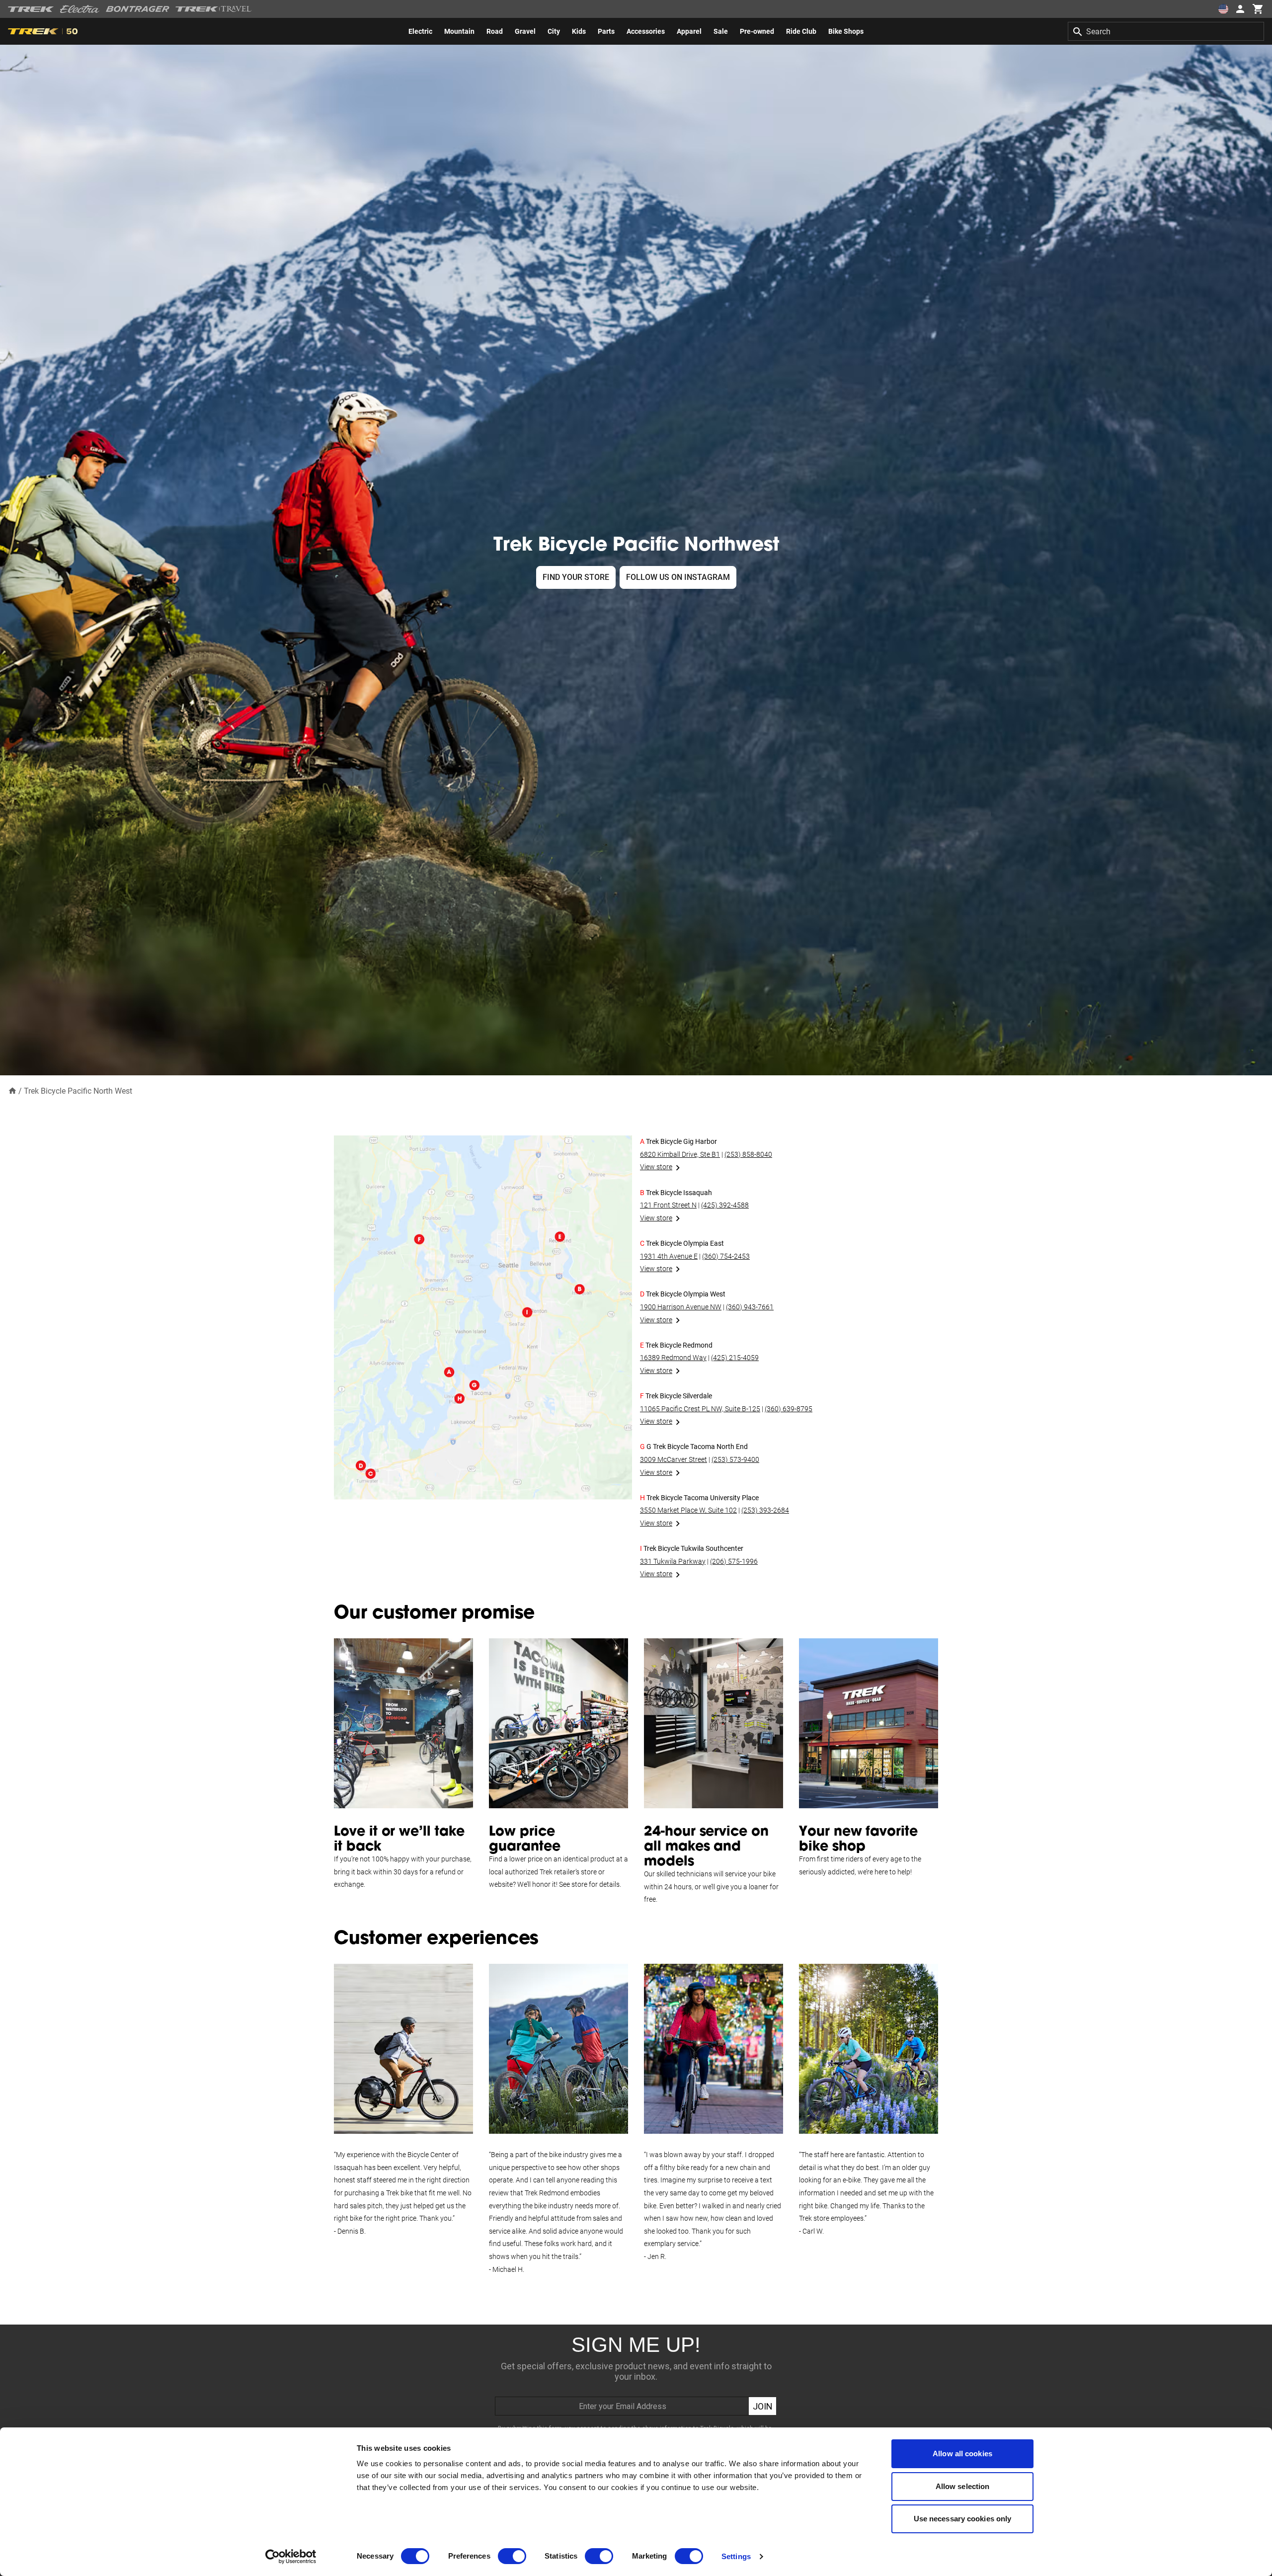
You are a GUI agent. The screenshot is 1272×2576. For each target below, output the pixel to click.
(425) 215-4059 (735, 1358)
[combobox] (1166, 31)
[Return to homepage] (12, 1090)
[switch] (512, 2556)
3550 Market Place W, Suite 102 (688, 1510)
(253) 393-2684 (765, 1510)
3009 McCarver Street (674, 1459)
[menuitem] (420, 31)
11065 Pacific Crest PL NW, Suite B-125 (700, 1409)
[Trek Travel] (214, 9)
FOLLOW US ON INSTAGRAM (678, 577)
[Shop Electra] (80, 9)
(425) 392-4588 (725, 1205)
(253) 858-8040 (748, 1154)
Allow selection (963, 2486)
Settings (736, 2556)
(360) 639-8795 (789, 1409)
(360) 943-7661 (750, 1307)
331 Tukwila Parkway (673, 1561)
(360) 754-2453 (726, 1256)
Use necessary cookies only (963, 2519)
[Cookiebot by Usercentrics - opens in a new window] (291, 2557)
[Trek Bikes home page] (31, 9)
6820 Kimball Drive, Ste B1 (680, 1154)
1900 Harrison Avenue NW (681, 1307)
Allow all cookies (962, 2454)
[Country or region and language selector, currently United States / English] (1223, 9)
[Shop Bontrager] (138, 9)
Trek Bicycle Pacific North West (78, 1091)
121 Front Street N (668, 1205)
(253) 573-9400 (735, 1459)
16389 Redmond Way (673, 1358)
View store (656, 1167)
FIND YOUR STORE (576, 577)
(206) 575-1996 (734, 1561)
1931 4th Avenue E (669, 1256)
